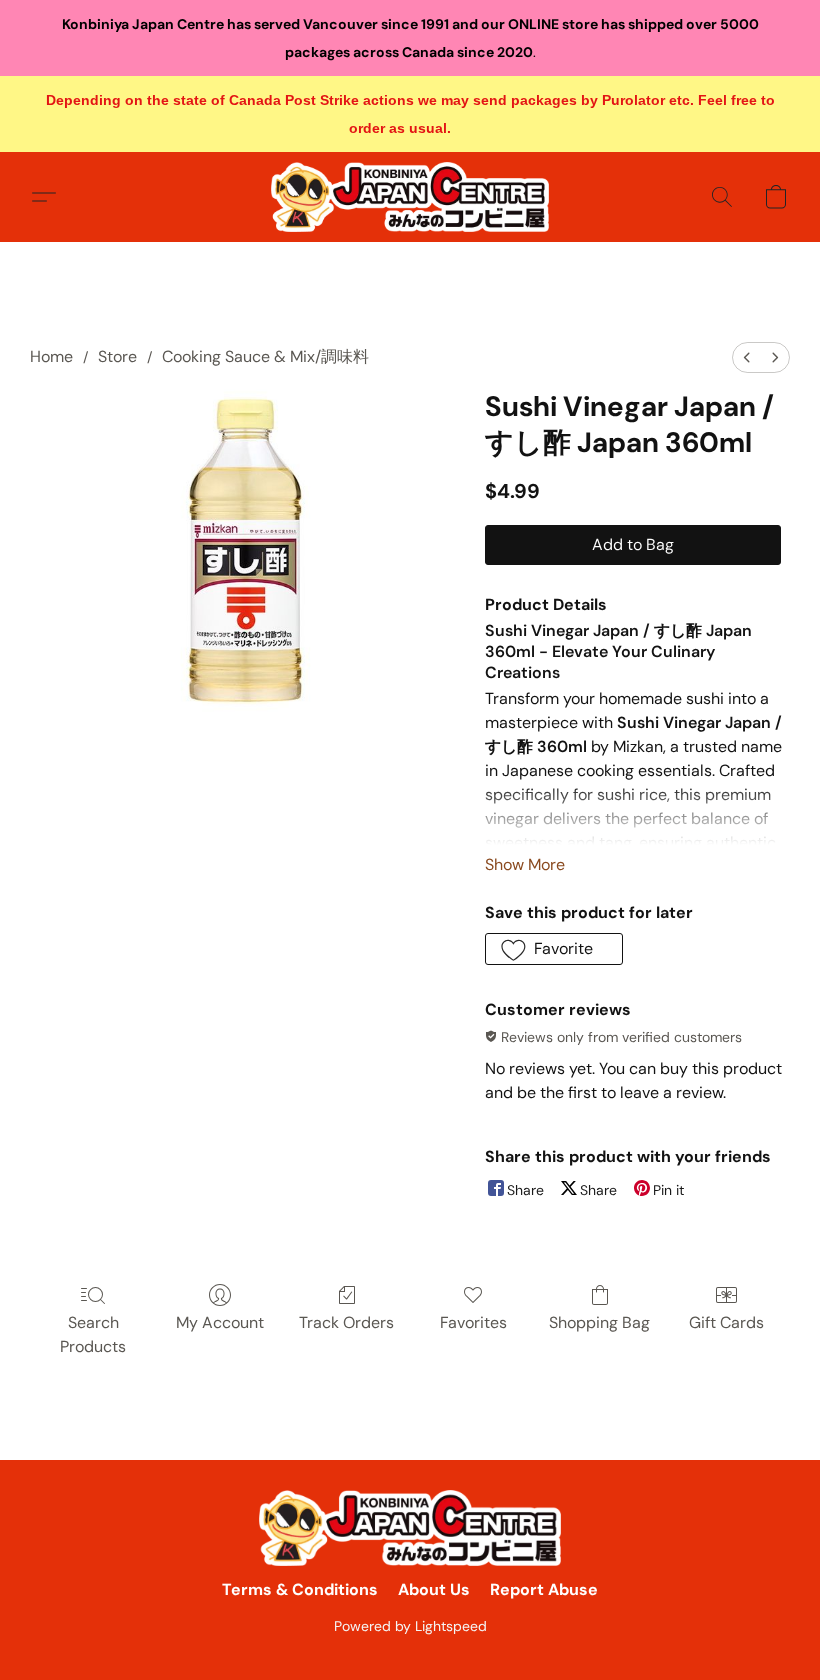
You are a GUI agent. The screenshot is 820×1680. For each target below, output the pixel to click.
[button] (409, 197)
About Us (434, 1589)
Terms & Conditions (300, 1589)
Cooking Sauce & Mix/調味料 (265, 356)
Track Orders (346, 1322)
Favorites (473, 1322)
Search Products (93, 1334)
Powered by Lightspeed (410, 1626)
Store (117, 356)
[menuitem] (747, 357)
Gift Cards (726, 1322)
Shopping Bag (599, 1322)
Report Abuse (544, 1589)
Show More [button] (525, 864)
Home (51, 356)
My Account (220, 1322)
